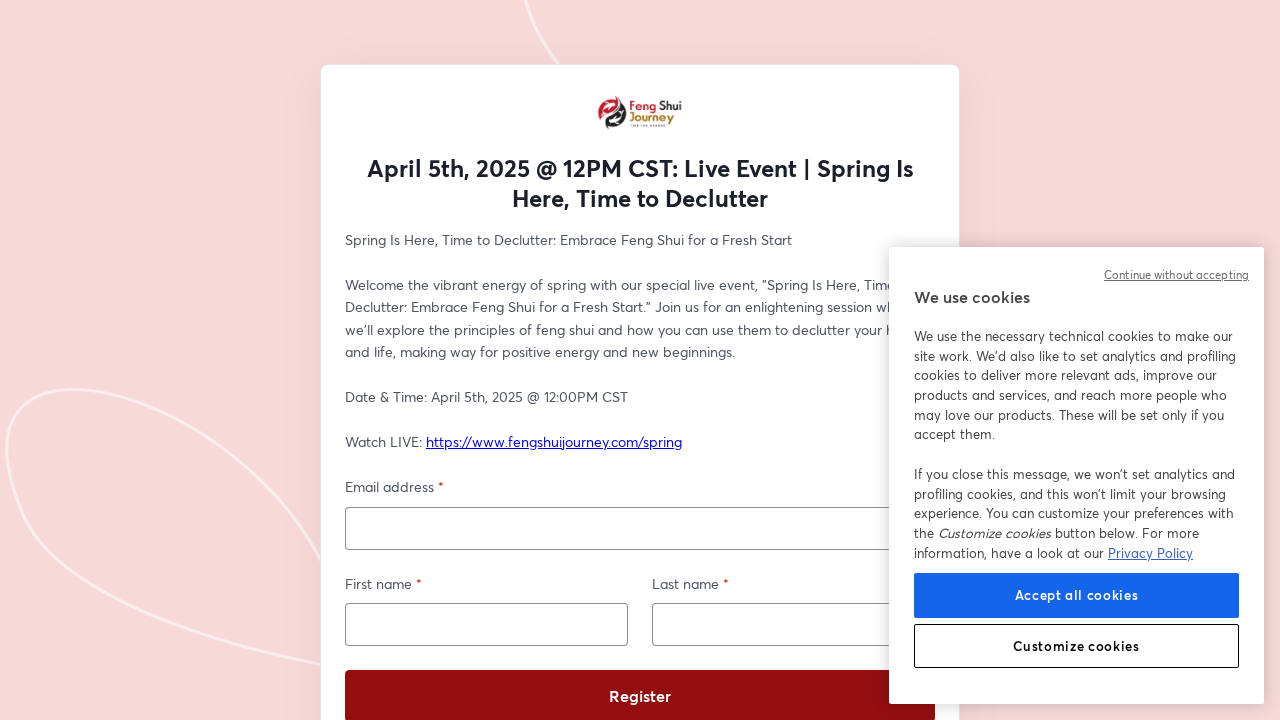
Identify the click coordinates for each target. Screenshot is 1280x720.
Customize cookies (1076, 646)
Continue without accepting (1176, 275)
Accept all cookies (1077, 595)
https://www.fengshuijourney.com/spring (554, 441)
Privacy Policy (1150, 553)
